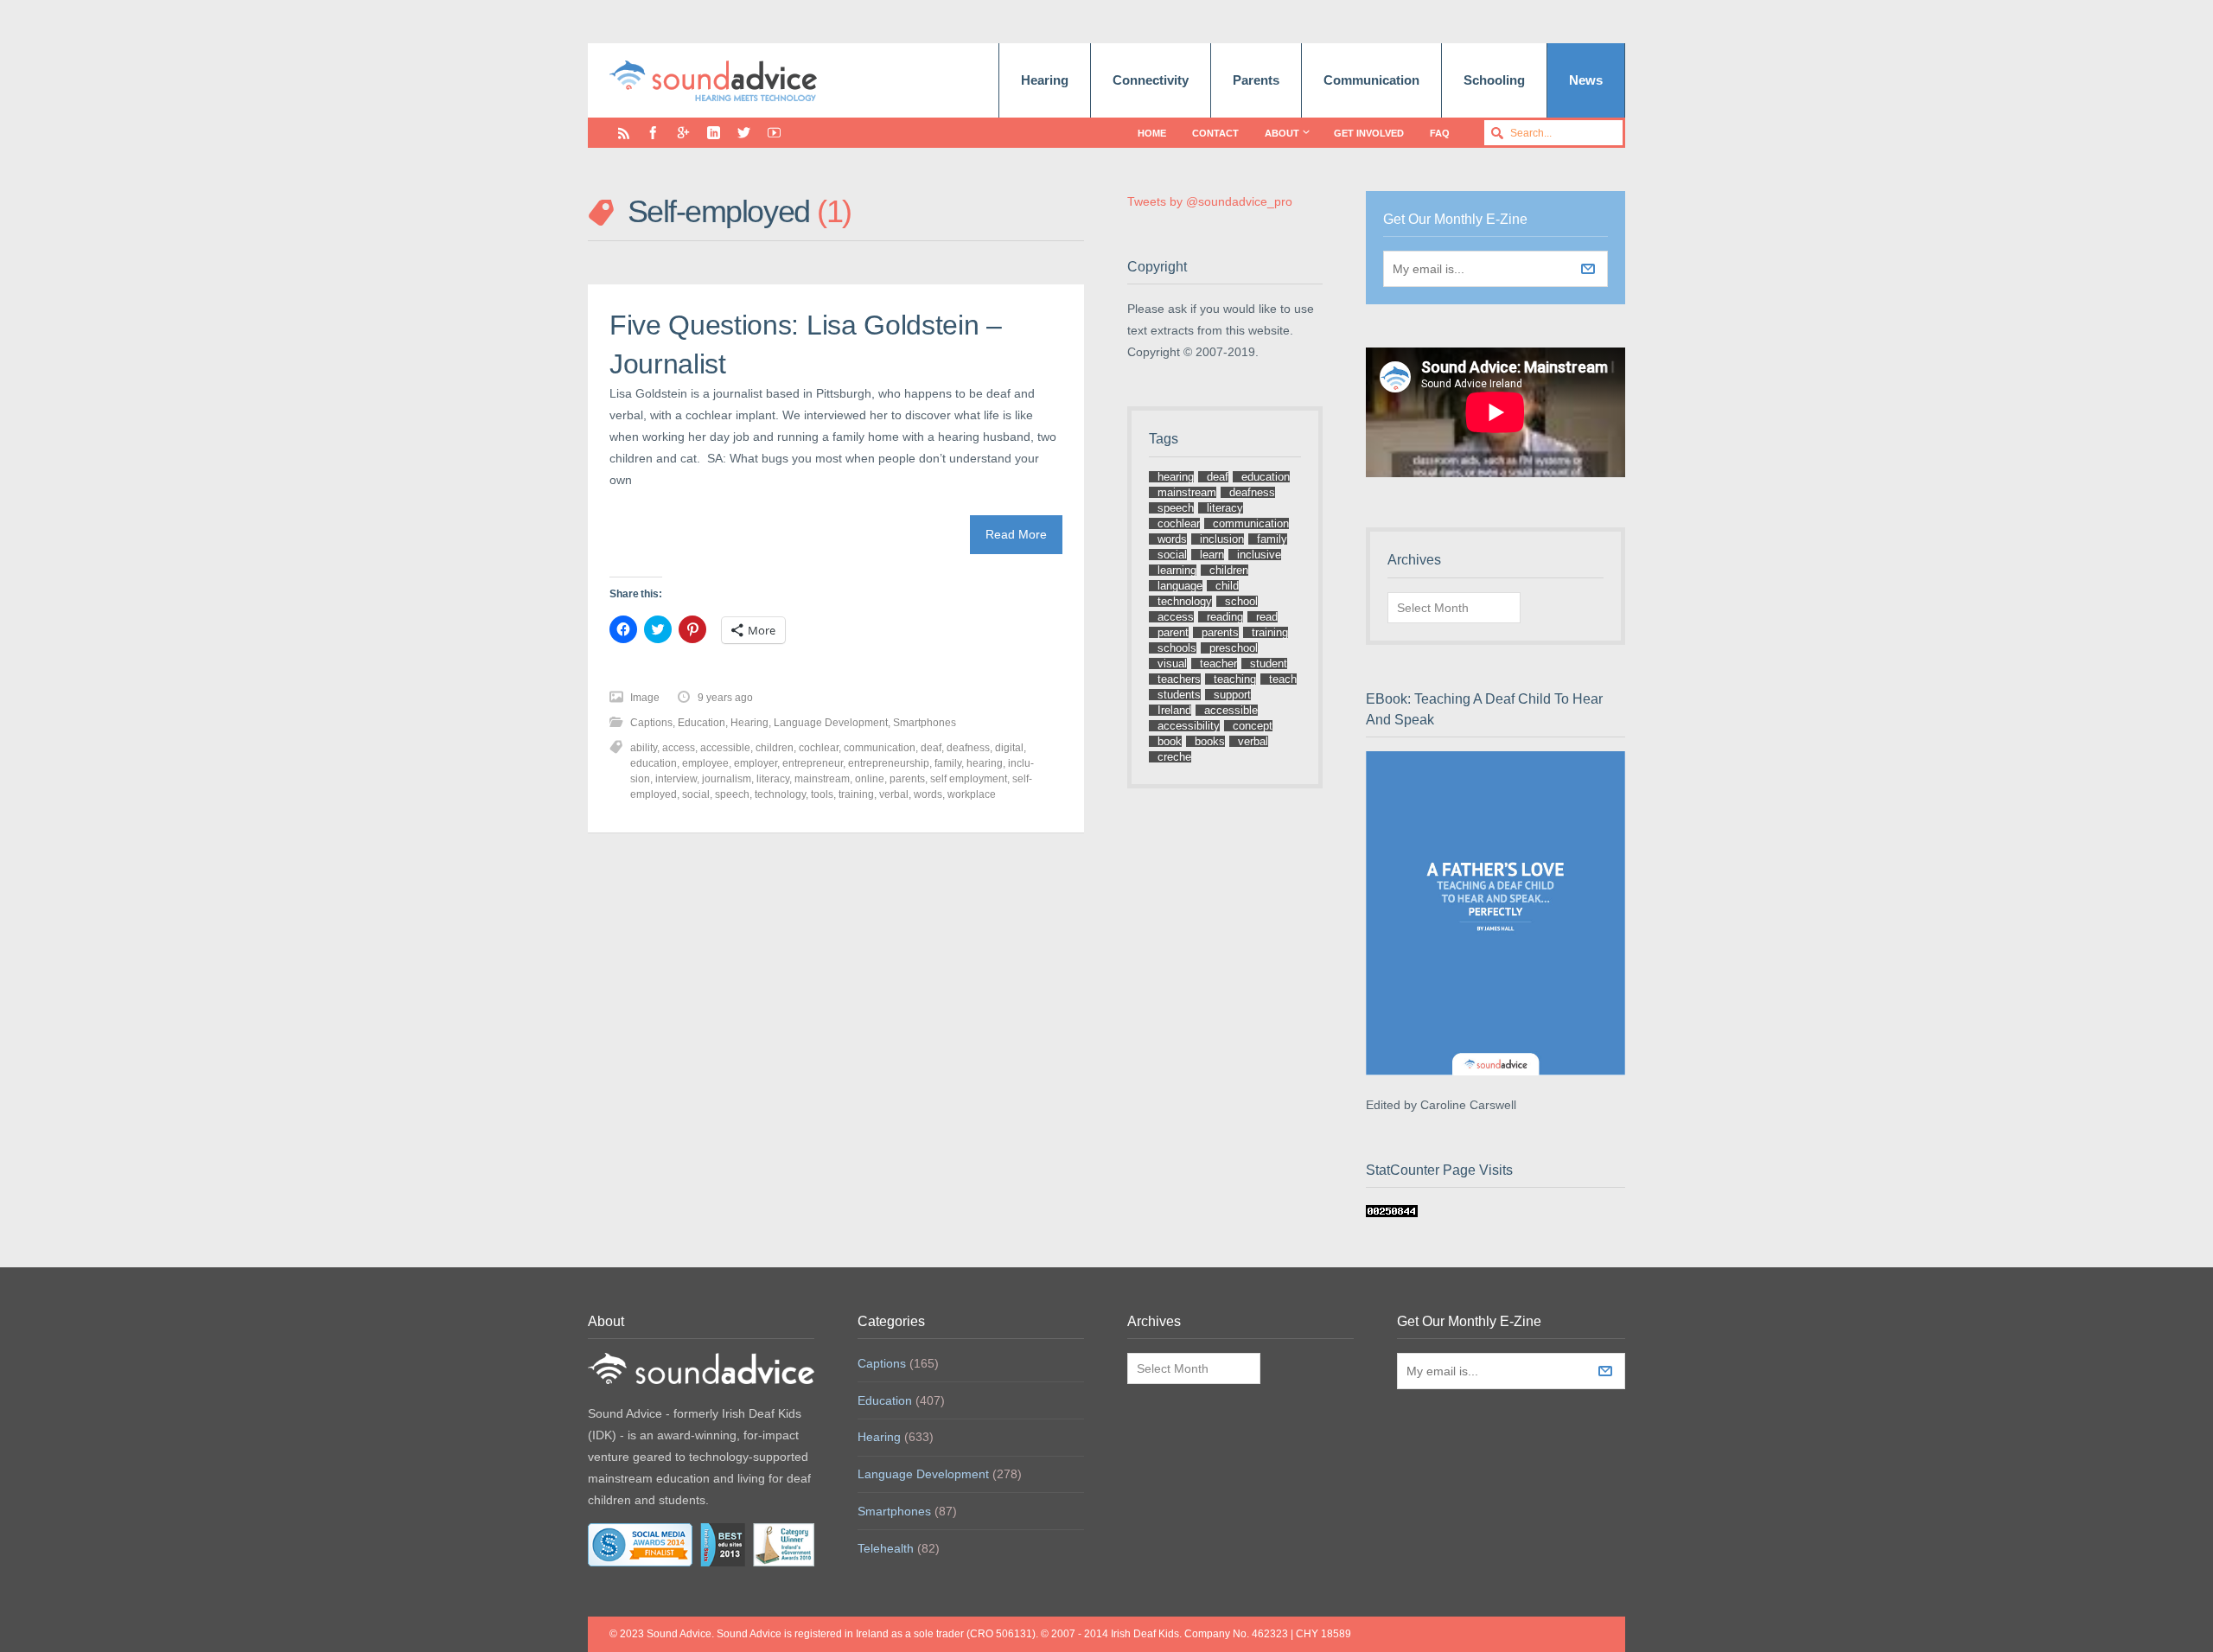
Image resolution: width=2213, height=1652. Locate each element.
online (870, 779)
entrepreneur (813, 763)
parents (907, 779)
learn (1212, 555)
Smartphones (925, 723)
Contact (1215, 133)
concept (1253, 726)
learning (1177, 570)
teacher (1218, 663)
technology (780, 794)
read (1267, 617)
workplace (972, 794)
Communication (1371, 80)
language (1180, 586)
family (948, 763)
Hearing (1045, 80)
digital (1009, 748)
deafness (968, 748)
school (1241, 601)
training (856, 794)
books (1210, 741)
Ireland (1174, 710)
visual (1172, 663)
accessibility (1189, 726)
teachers (1179, 679)
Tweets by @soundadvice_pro (1210, 201)
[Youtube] (774, 133)
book (1170, 741)
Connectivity (1151, 80)
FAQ (1440, 133)
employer (756, 763)
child (1227, 586)
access (679, 748)
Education (702, 723)
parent (1173, 632)
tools (822, 794)
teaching (1235, 679)
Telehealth (886, 1548)
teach (1283, 679)
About (1282, 133)
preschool (1234, 648)
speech (732, 794)
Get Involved (1369, 133)
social (696, 794)
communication (880, 748)
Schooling (1494, 80)
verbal (894, 794)
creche (1174, 757)
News (1586, 80)
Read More (1016, 534)
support (1232, 695)
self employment (969, 779)
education (654, 763)
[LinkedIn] (714, 133)
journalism (727, 779)
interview (676, 779)
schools (1177, 648)
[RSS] (624, 133)
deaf (931, 748)
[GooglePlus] (683, 133)
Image (645, 698)
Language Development (831, 723)
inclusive (1259, 555)
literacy (773, 779)
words (928, 794)
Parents (1256, 80)
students (1179, 695)
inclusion (1222, 539)
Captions (651, 723)
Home (1152, 133)
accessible (725, 748)
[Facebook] (653, 133)
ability (644, 748)
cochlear (819, 748)
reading (1225, 617)
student (1269, 663)
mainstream (822, 779)
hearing (985, 763)
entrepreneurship (889, 763)
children (775, 748)
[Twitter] (744, 133)
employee (705, 763)
